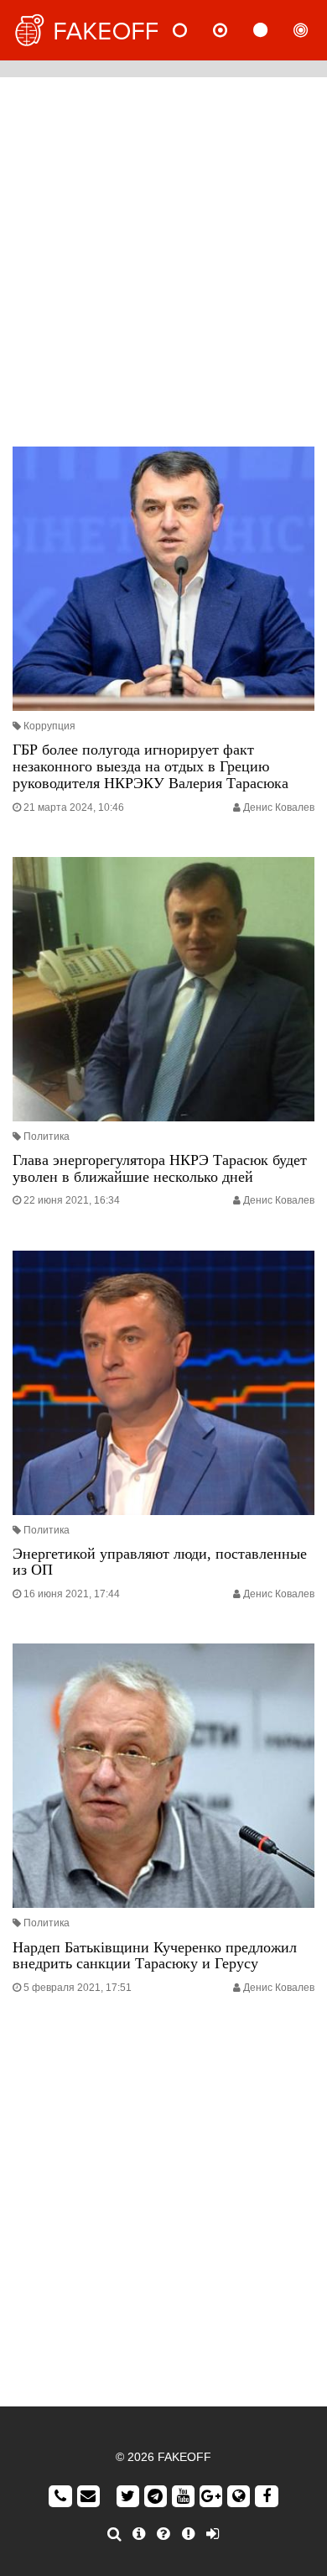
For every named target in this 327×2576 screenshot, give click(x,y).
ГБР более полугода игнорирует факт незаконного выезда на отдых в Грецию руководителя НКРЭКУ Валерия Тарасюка (151, 766)
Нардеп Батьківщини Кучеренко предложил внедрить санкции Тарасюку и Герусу (155, 1956)
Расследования (314, 30)
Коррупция (49, 726)
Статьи (274, 30)
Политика (47, 1136)
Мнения (234, 30)
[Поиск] (114, 2534)
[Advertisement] (163, 258)
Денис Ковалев (279, 807)
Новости (194, 30)
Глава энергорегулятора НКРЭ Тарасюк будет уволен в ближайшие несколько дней (160, 1168)
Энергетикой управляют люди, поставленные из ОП (160, 1562)
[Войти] (213, 2534)
